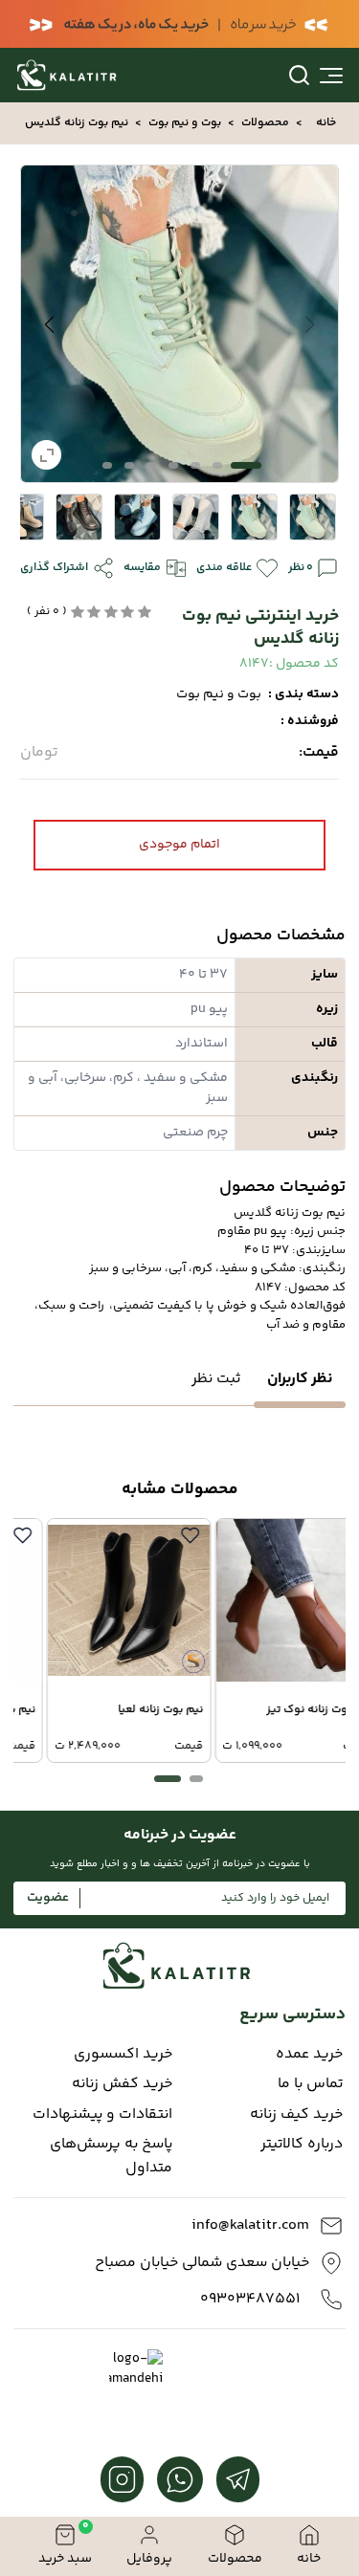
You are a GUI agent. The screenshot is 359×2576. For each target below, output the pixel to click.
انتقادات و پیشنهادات (102, 2115)
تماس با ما (310, 2084)
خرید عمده (309, 2055)
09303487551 (250, 2300)
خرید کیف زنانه (296, 2115)
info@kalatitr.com (250, 2226)
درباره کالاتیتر (302, 2145)
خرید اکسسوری (123, 2055)
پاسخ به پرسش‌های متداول (111, 2157)
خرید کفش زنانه (122, 2084)
